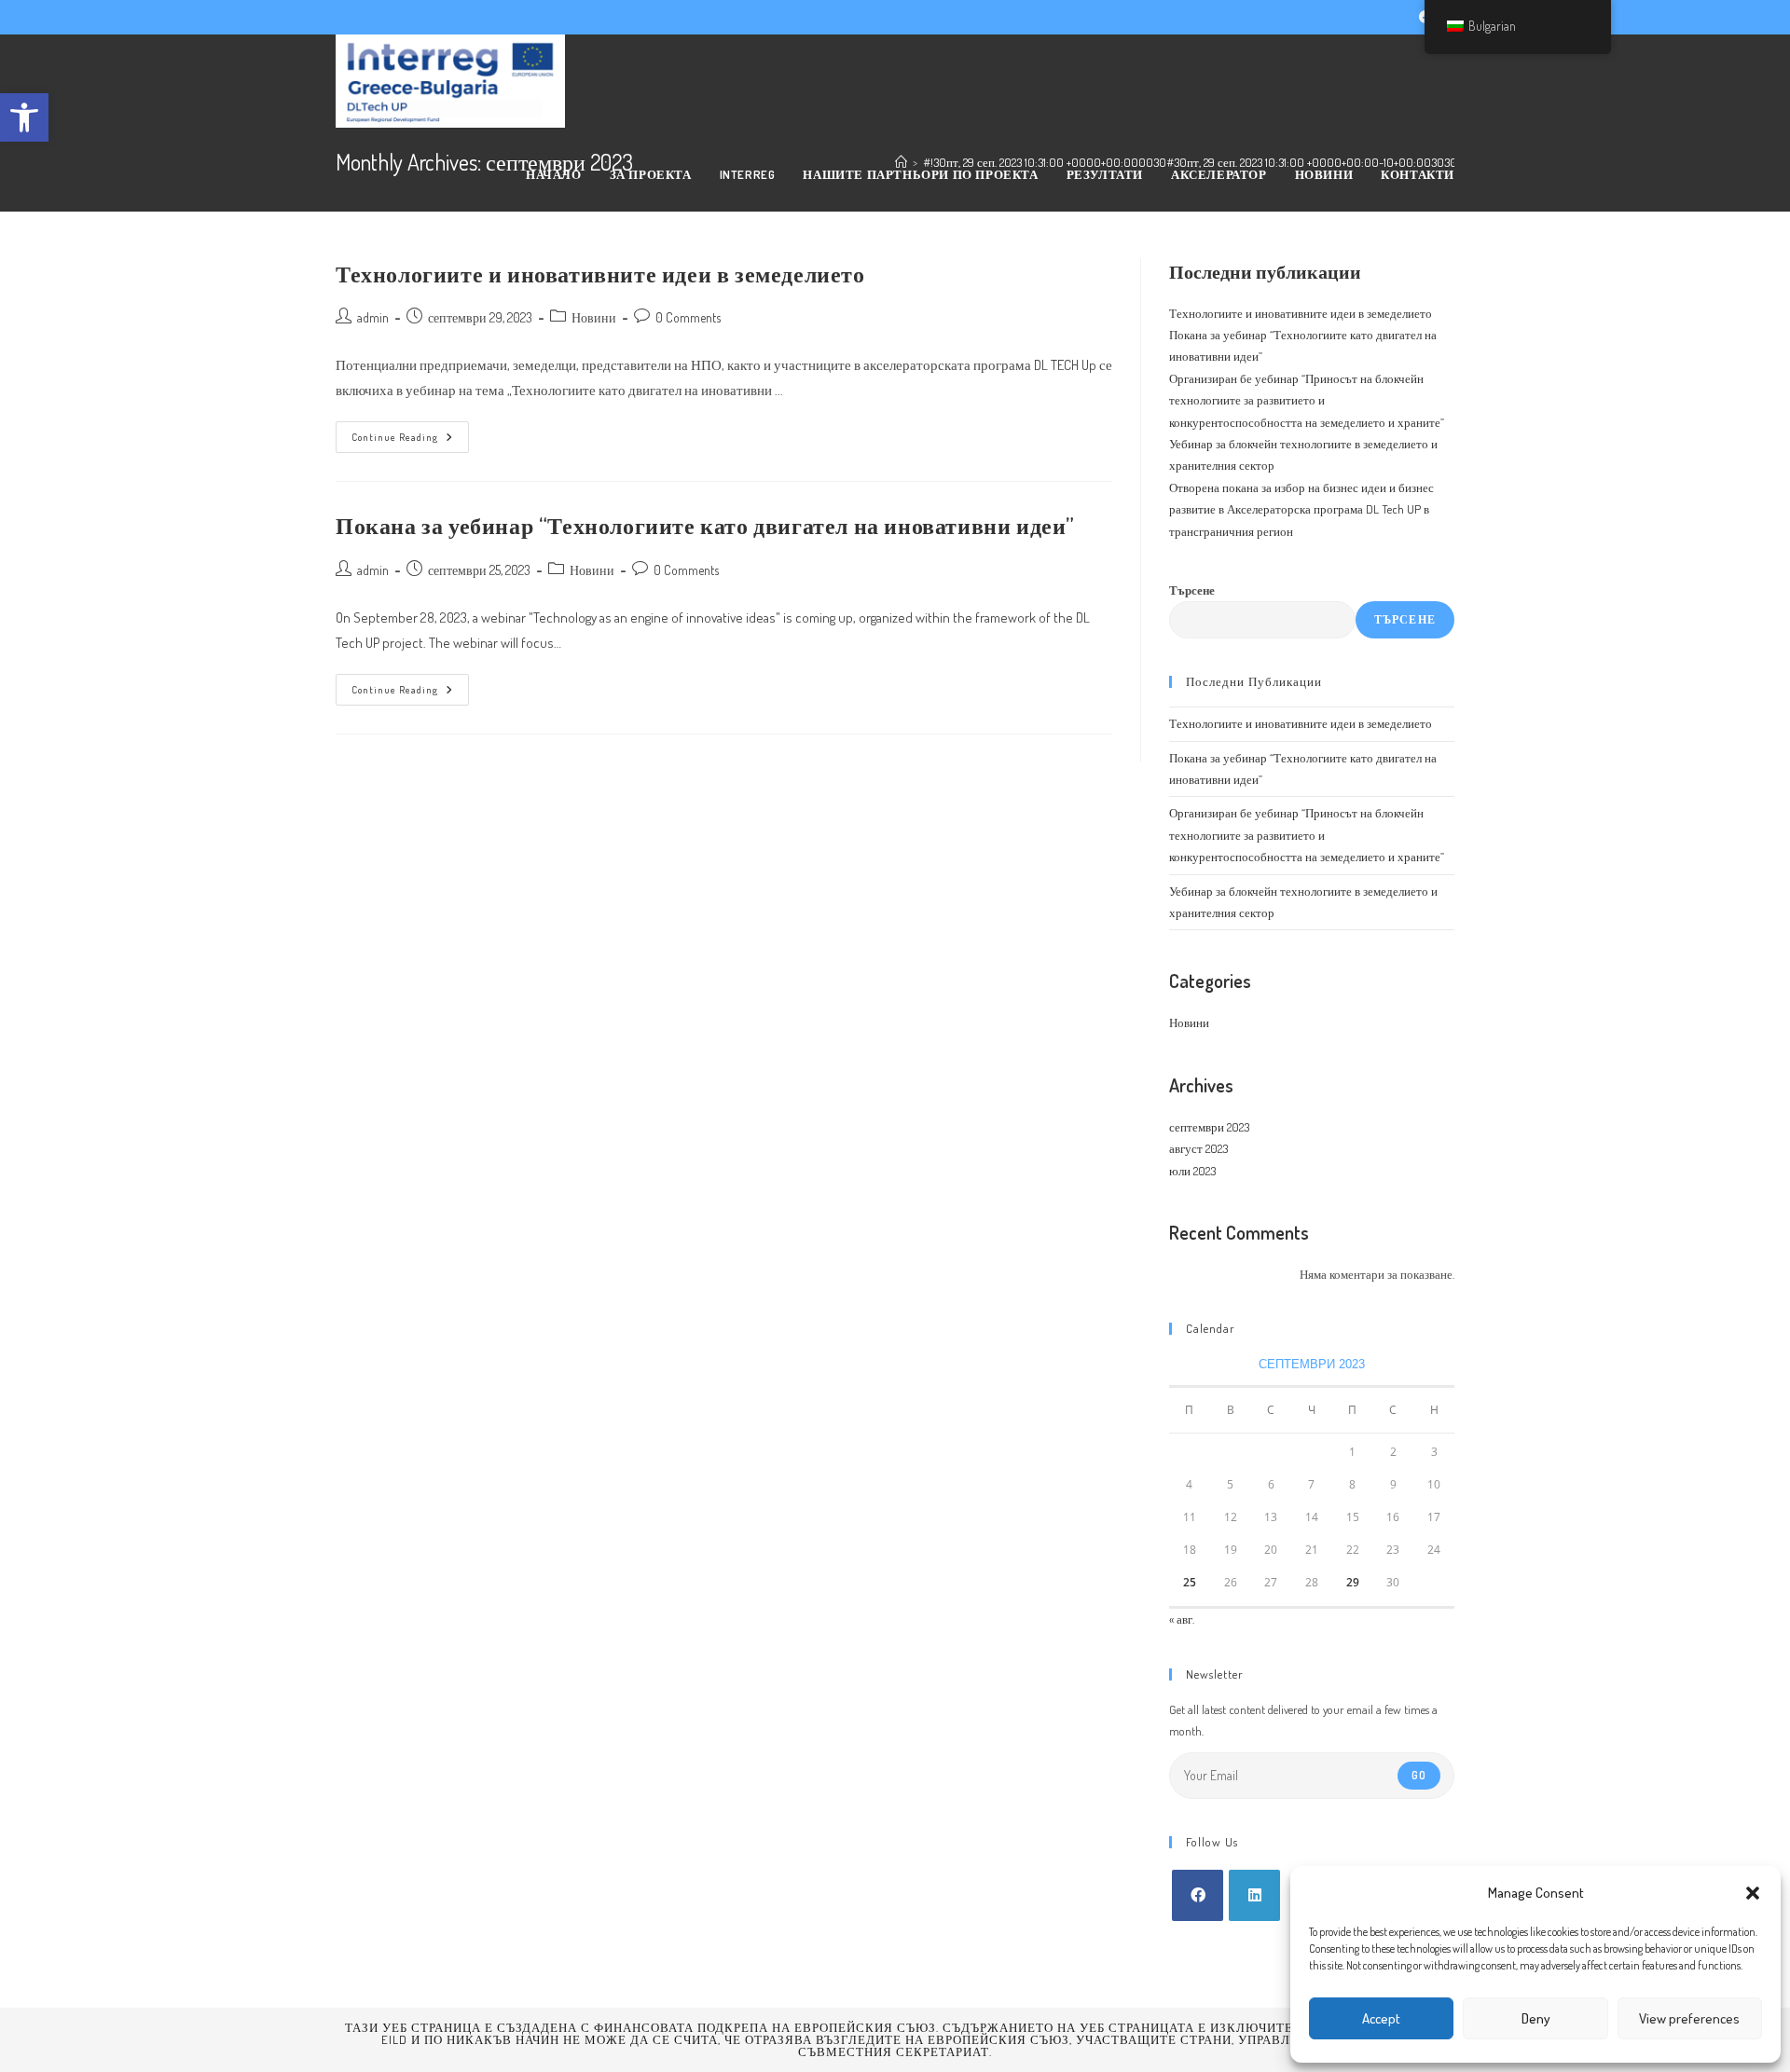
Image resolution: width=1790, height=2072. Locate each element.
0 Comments (688, 317)
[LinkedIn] (1254, 1895)
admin (373, 317)
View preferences (1689, 2018)
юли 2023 (1192, 1171)
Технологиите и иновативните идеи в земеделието (600, 274)
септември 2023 (1209, 1127)
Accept (1381, 2018)
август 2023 (1198, 1148)
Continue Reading (410, 441)
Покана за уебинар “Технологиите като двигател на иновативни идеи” (705, 525)
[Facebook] (1198, 1895)
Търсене (1192, 590)
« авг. (1182, 1619)
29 (1353, 1582)
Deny (1536, 2018)
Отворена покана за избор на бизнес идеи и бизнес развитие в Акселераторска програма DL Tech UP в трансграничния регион (1301, 509)
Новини (594, 317)
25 (1190, 1582)
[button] (1753, 1893)
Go (1419, 1775)
